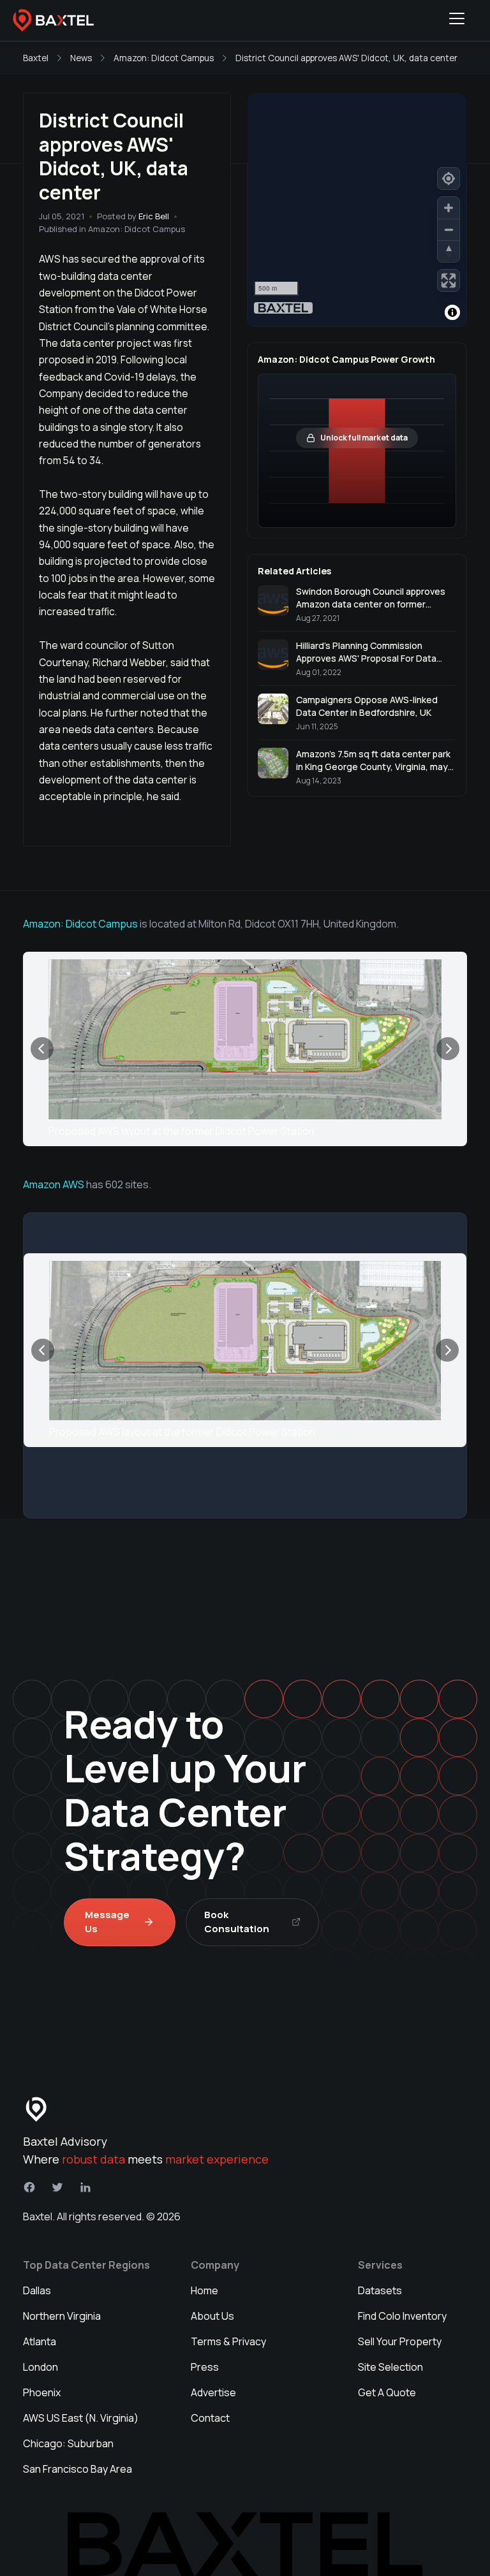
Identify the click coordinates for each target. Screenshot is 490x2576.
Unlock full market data (364, 438)
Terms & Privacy (228, 2341)
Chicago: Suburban (68, 2443)
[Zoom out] (449, 229)
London (41, 2367)
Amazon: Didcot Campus (164, 58)
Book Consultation (237, 1922)
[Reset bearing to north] (449, 251)
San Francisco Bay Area (78, 2469)
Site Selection (390, 2367)
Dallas (37, 2290)
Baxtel (36, 58)
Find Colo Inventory (402, 2316)
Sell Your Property (400, 2341)
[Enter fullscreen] (449, 280)
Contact (210, 2418)
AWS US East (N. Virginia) (81, 2418)
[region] (357, 210)
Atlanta (40, 2341)
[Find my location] (449, 178)
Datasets (380, 2290)
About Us (212, 2316)
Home (204, 2290)
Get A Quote (387, 2392)
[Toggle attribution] (452, 312)
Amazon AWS (54, 1184)
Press (205, 2367)
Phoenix (42, 2392)
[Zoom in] (449, 208)
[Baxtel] (54, 20)
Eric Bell (154, 216)
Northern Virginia (62, 2316)
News (81, 58)
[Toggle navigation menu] (457, 20)
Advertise (213, 2392)
